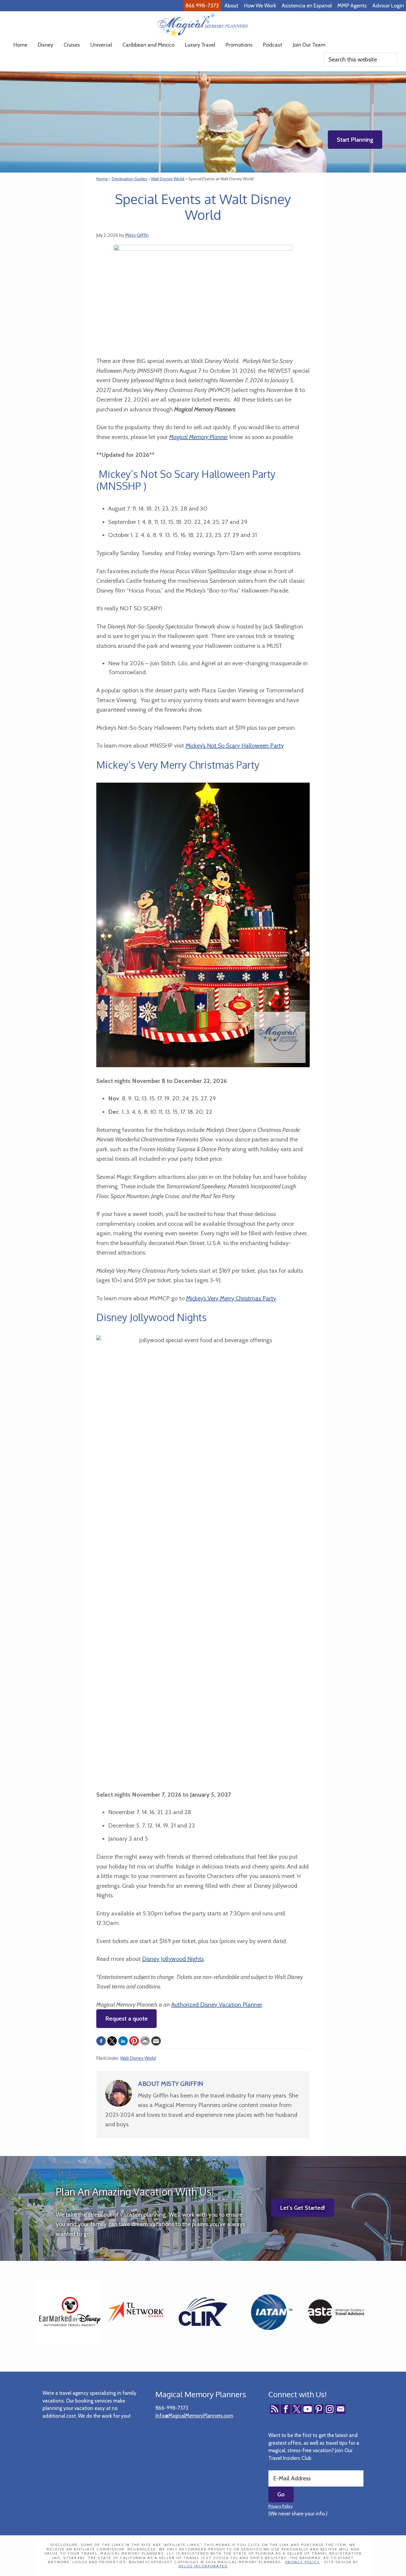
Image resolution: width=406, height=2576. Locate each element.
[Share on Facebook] (101, 2041)
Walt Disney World (138, 2058)
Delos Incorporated (203, 2566)
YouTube (308, 2409)
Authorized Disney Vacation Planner (217, 2005)
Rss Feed (275, 2409)
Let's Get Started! (303, 2208)
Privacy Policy (281, 2506)
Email (341, 2409)
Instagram (330, 2409)
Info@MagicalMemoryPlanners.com (194, 2416)
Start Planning (355, 140)
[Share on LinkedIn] (123, 2041)
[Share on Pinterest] (134, 2041)
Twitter (297, 2409)
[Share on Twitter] (112, 2041)
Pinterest (319, 2409)
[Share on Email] (156, 2041)
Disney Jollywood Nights (173, 1959)
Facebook (286, 2409)
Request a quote (126, 2019)
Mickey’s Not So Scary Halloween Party (235, 746)
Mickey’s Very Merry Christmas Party (231, 1298)
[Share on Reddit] (145, 2041)
